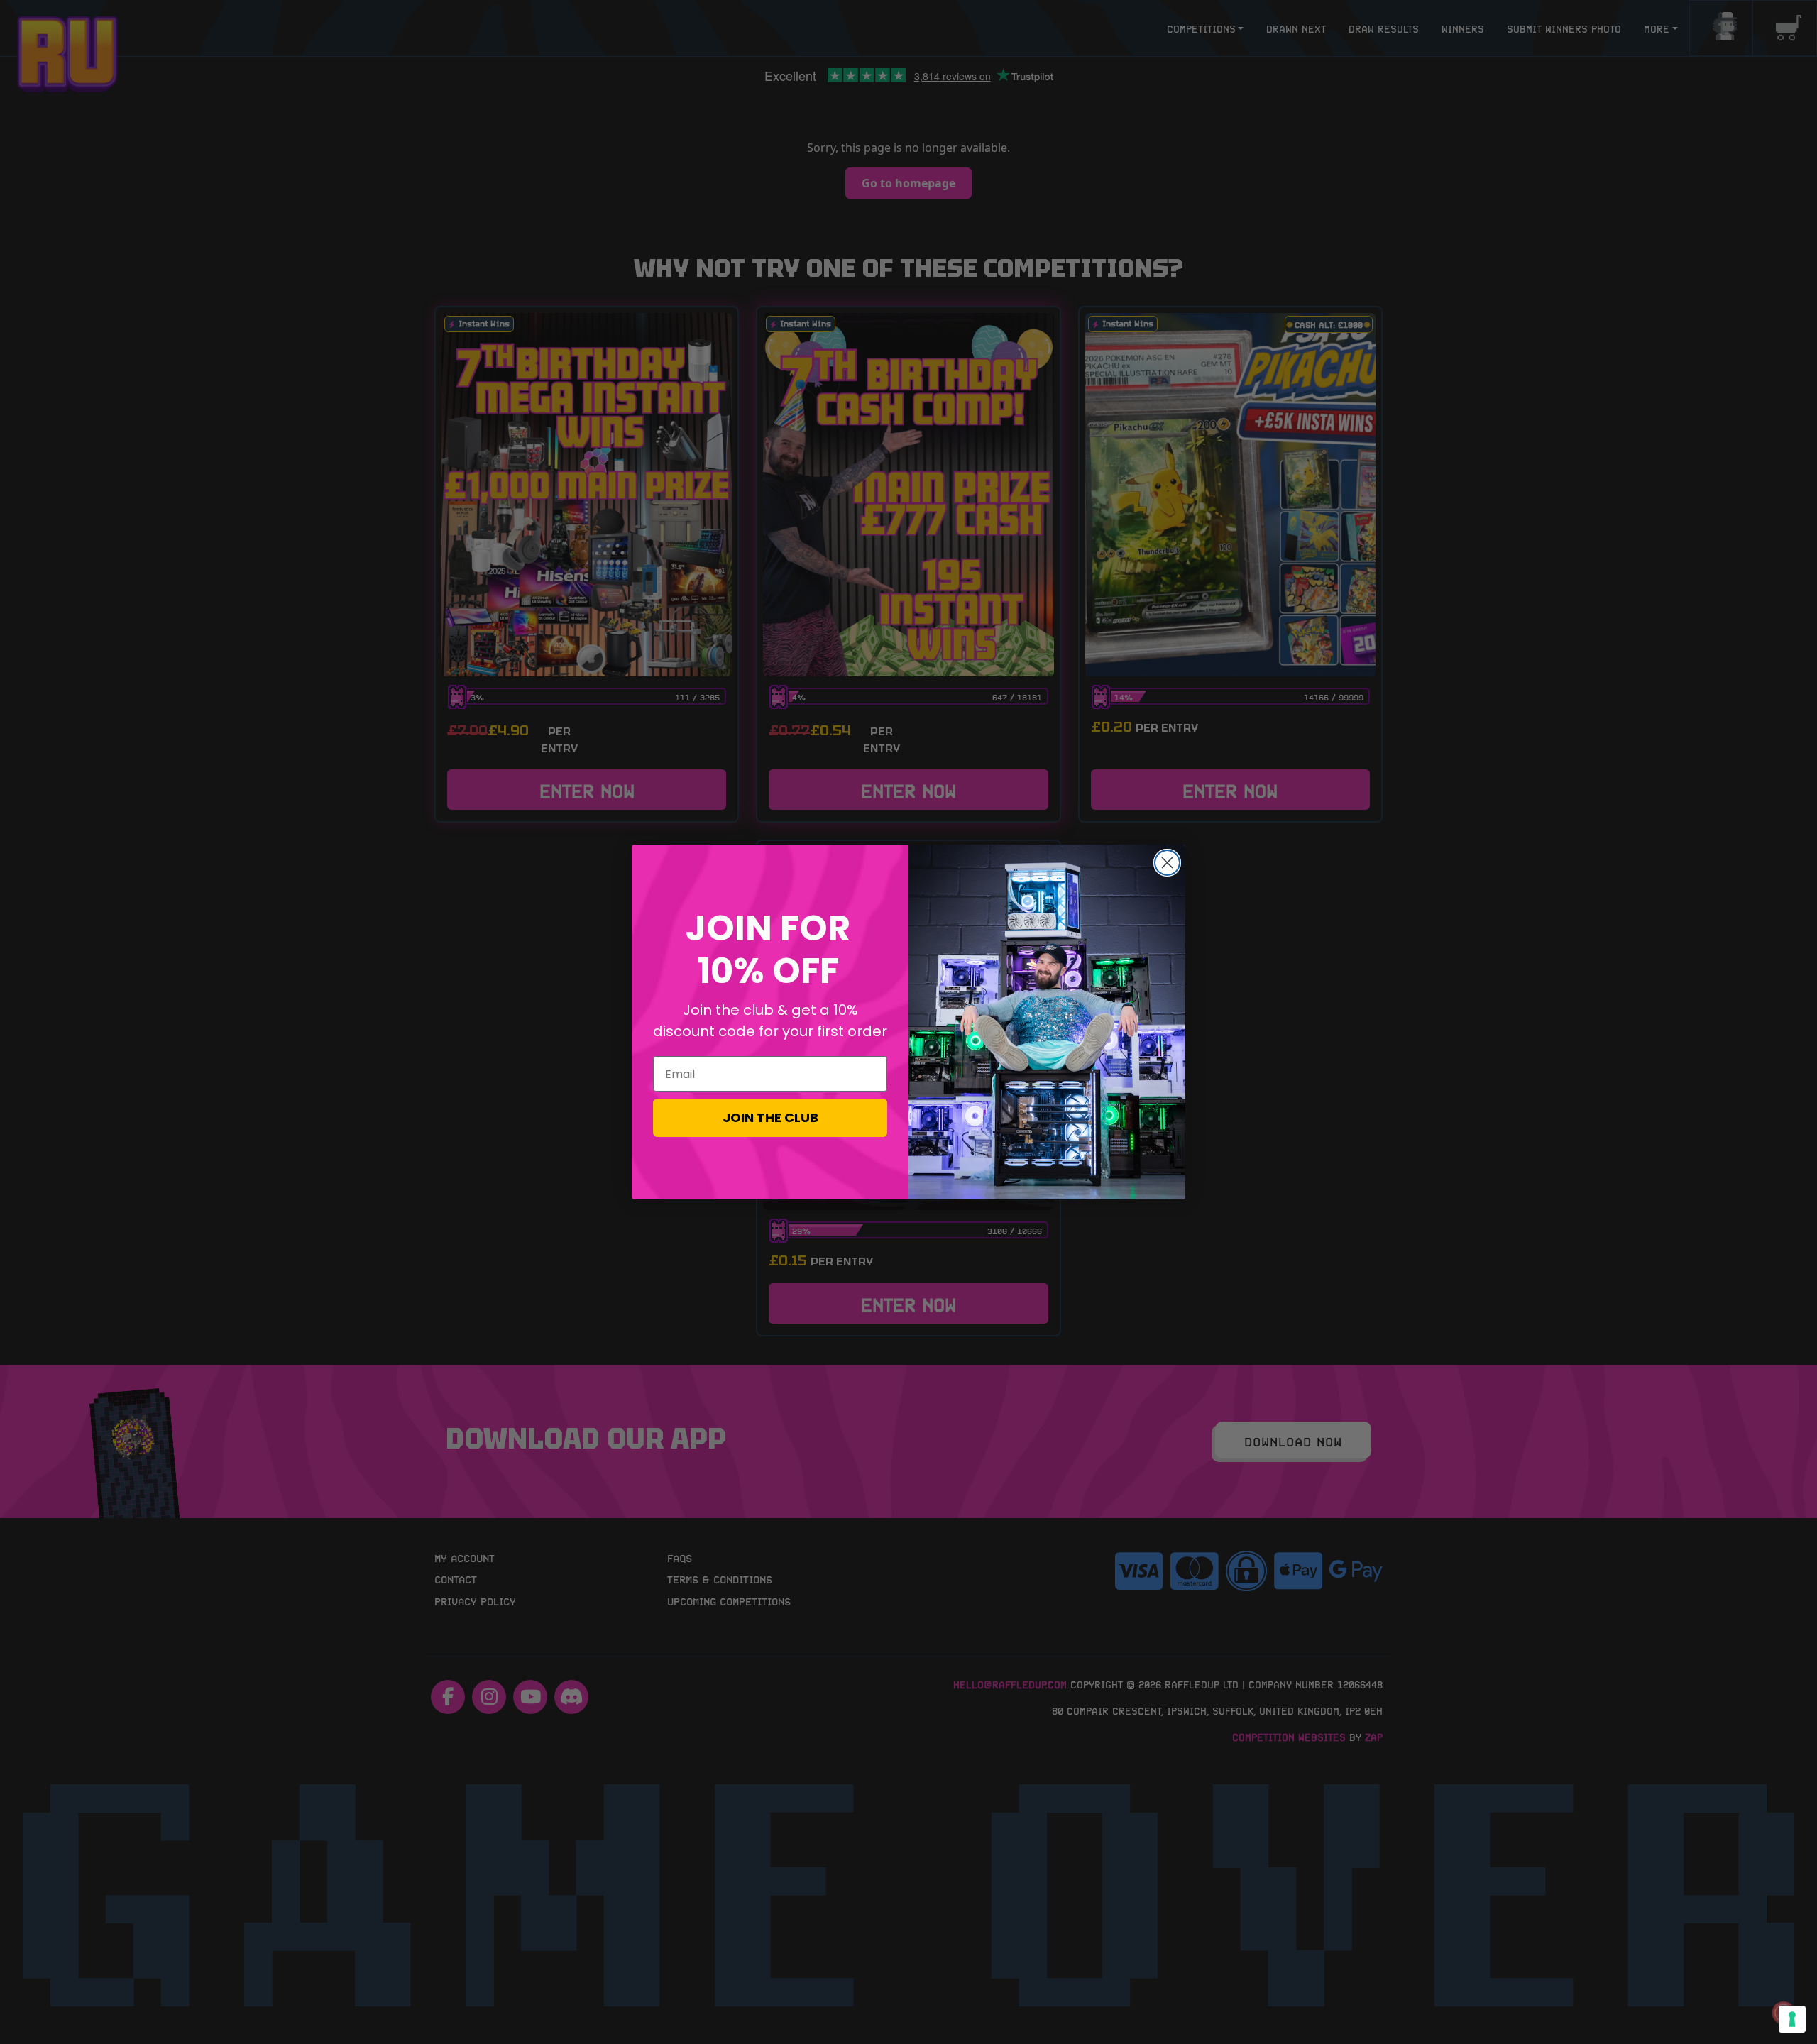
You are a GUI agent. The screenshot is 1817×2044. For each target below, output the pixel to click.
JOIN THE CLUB (770, 1117)
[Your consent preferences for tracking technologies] (1792, 2019)
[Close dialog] (1167, 863)
